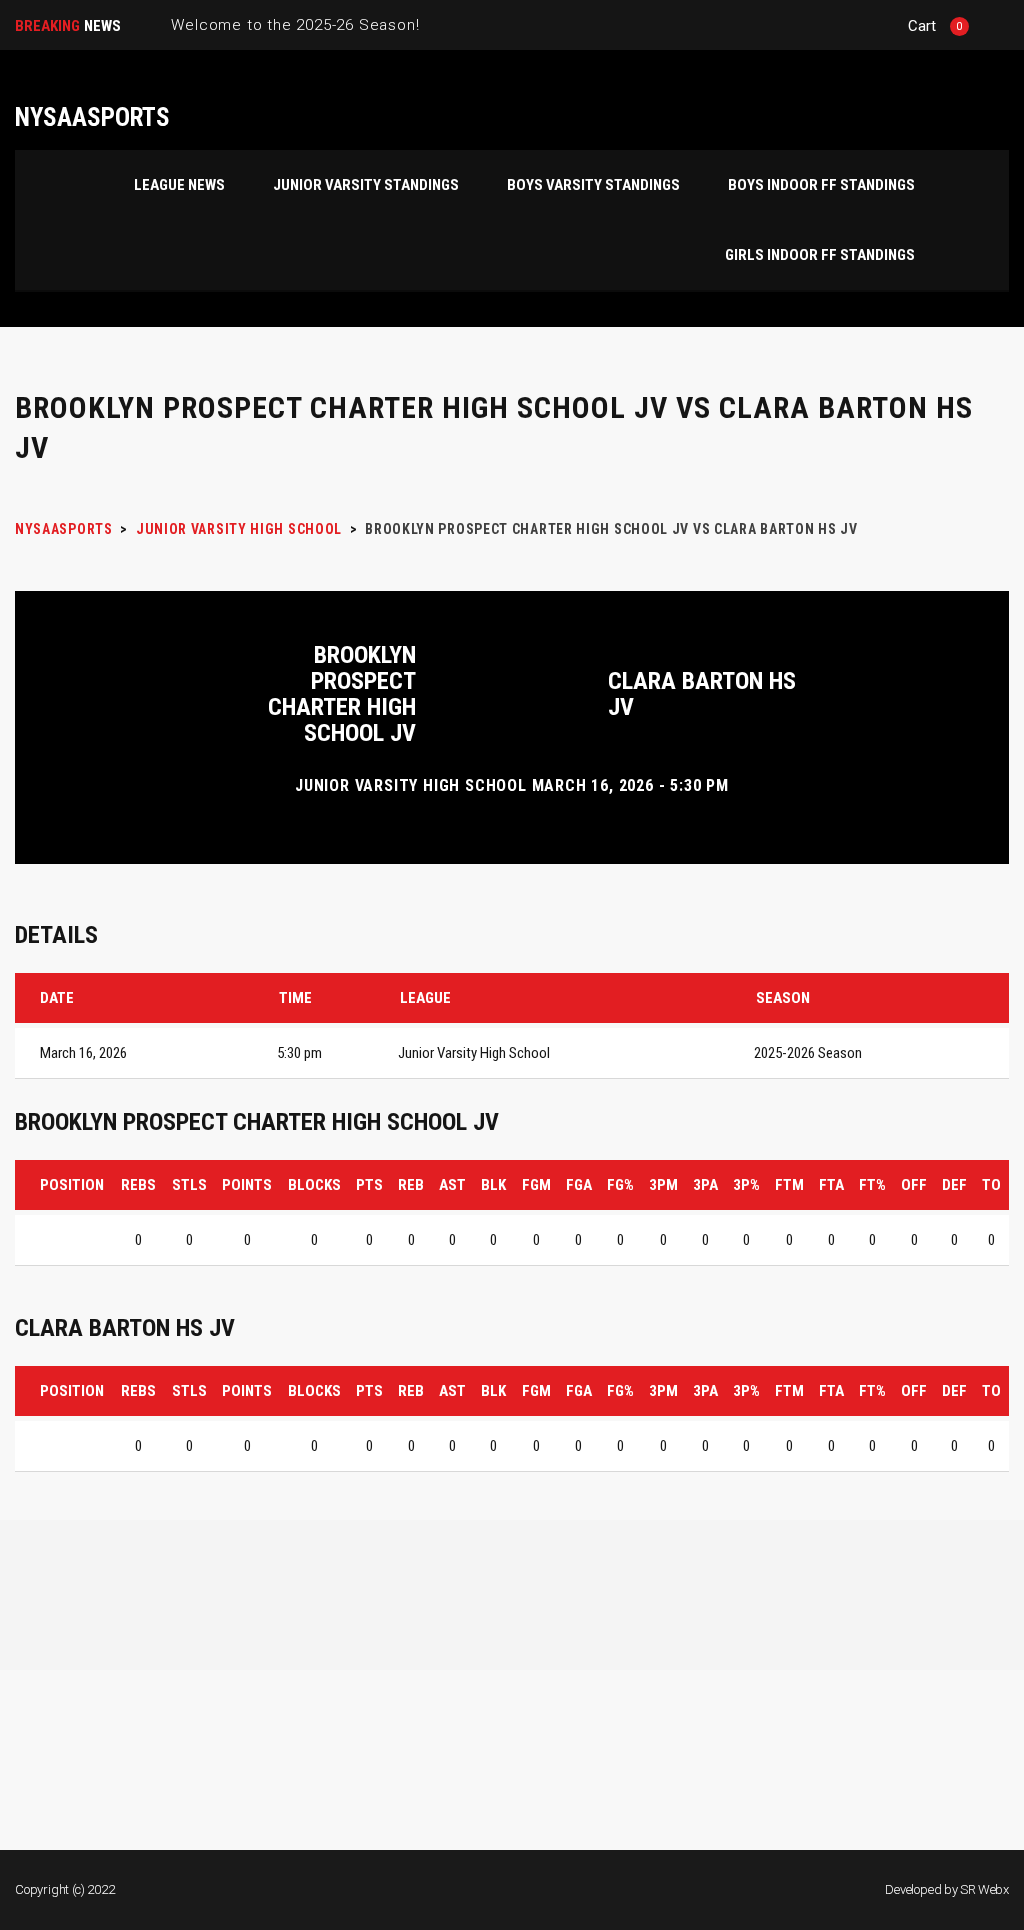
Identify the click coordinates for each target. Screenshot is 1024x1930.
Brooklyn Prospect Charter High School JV (342, 694)
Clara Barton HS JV (702, 694)
